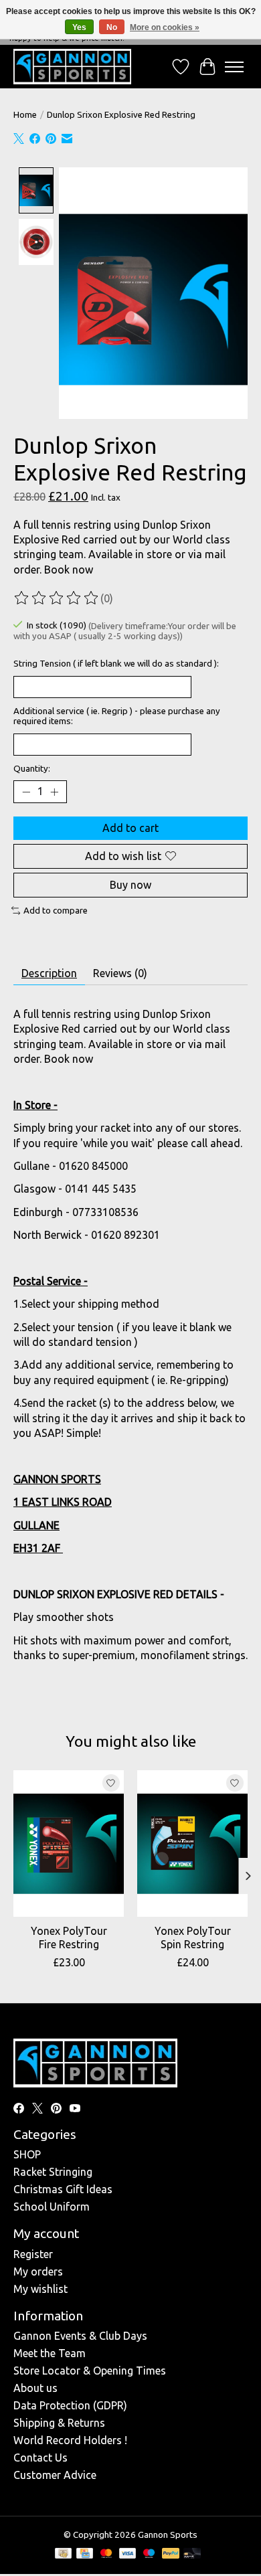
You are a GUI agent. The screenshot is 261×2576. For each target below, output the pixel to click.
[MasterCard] (106, 2554)
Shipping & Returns (59, 2423)
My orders (38, 2271)
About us (35, 2388)
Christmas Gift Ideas (63, 2189)
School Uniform (52, 2207)
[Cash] (63, 2554)
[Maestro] (149, 2554)
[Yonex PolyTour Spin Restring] (192, 1843)
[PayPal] (171, 2554)
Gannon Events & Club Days (80, 2336)
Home (25, 115)
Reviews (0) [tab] (120, 973)
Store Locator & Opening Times (90, 2371)
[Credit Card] (85, 2554)
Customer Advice (55, 2475)
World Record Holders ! (70, 2440)
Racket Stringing (53, 2172)
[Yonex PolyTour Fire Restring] (69, 1843)
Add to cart (130, 828)
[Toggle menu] (234, 67)
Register (33, 2254)
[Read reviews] (57, 598)
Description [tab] (49, 973)
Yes (79, 27)
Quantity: (32, 769)
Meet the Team (50, 2353)
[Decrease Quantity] (26, 792)
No (112, 27)
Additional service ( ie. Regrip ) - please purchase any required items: (117, 716)
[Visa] (128, 2554)
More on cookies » (165, 27)
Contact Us (40, 2458)
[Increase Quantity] (54, 792)
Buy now (130, 885)
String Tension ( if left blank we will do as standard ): (116, 664)
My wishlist (40, 2289)
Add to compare (56, 911)
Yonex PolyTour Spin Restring (193, 1937)
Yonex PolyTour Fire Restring (69, 1937)
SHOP (27, 2154)
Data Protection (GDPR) (70, 2405)
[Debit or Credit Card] (192, 2554)
